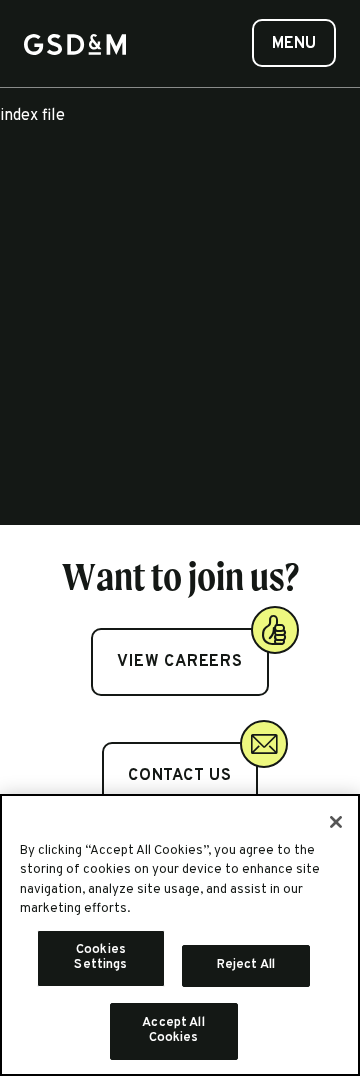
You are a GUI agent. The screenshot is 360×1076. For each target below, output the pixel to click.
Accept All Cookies (173, 1031)
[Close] (336, 822)
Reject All (246, 965)
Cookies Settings (100, 958)
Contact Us (180, 776)
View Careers (180, 662)
